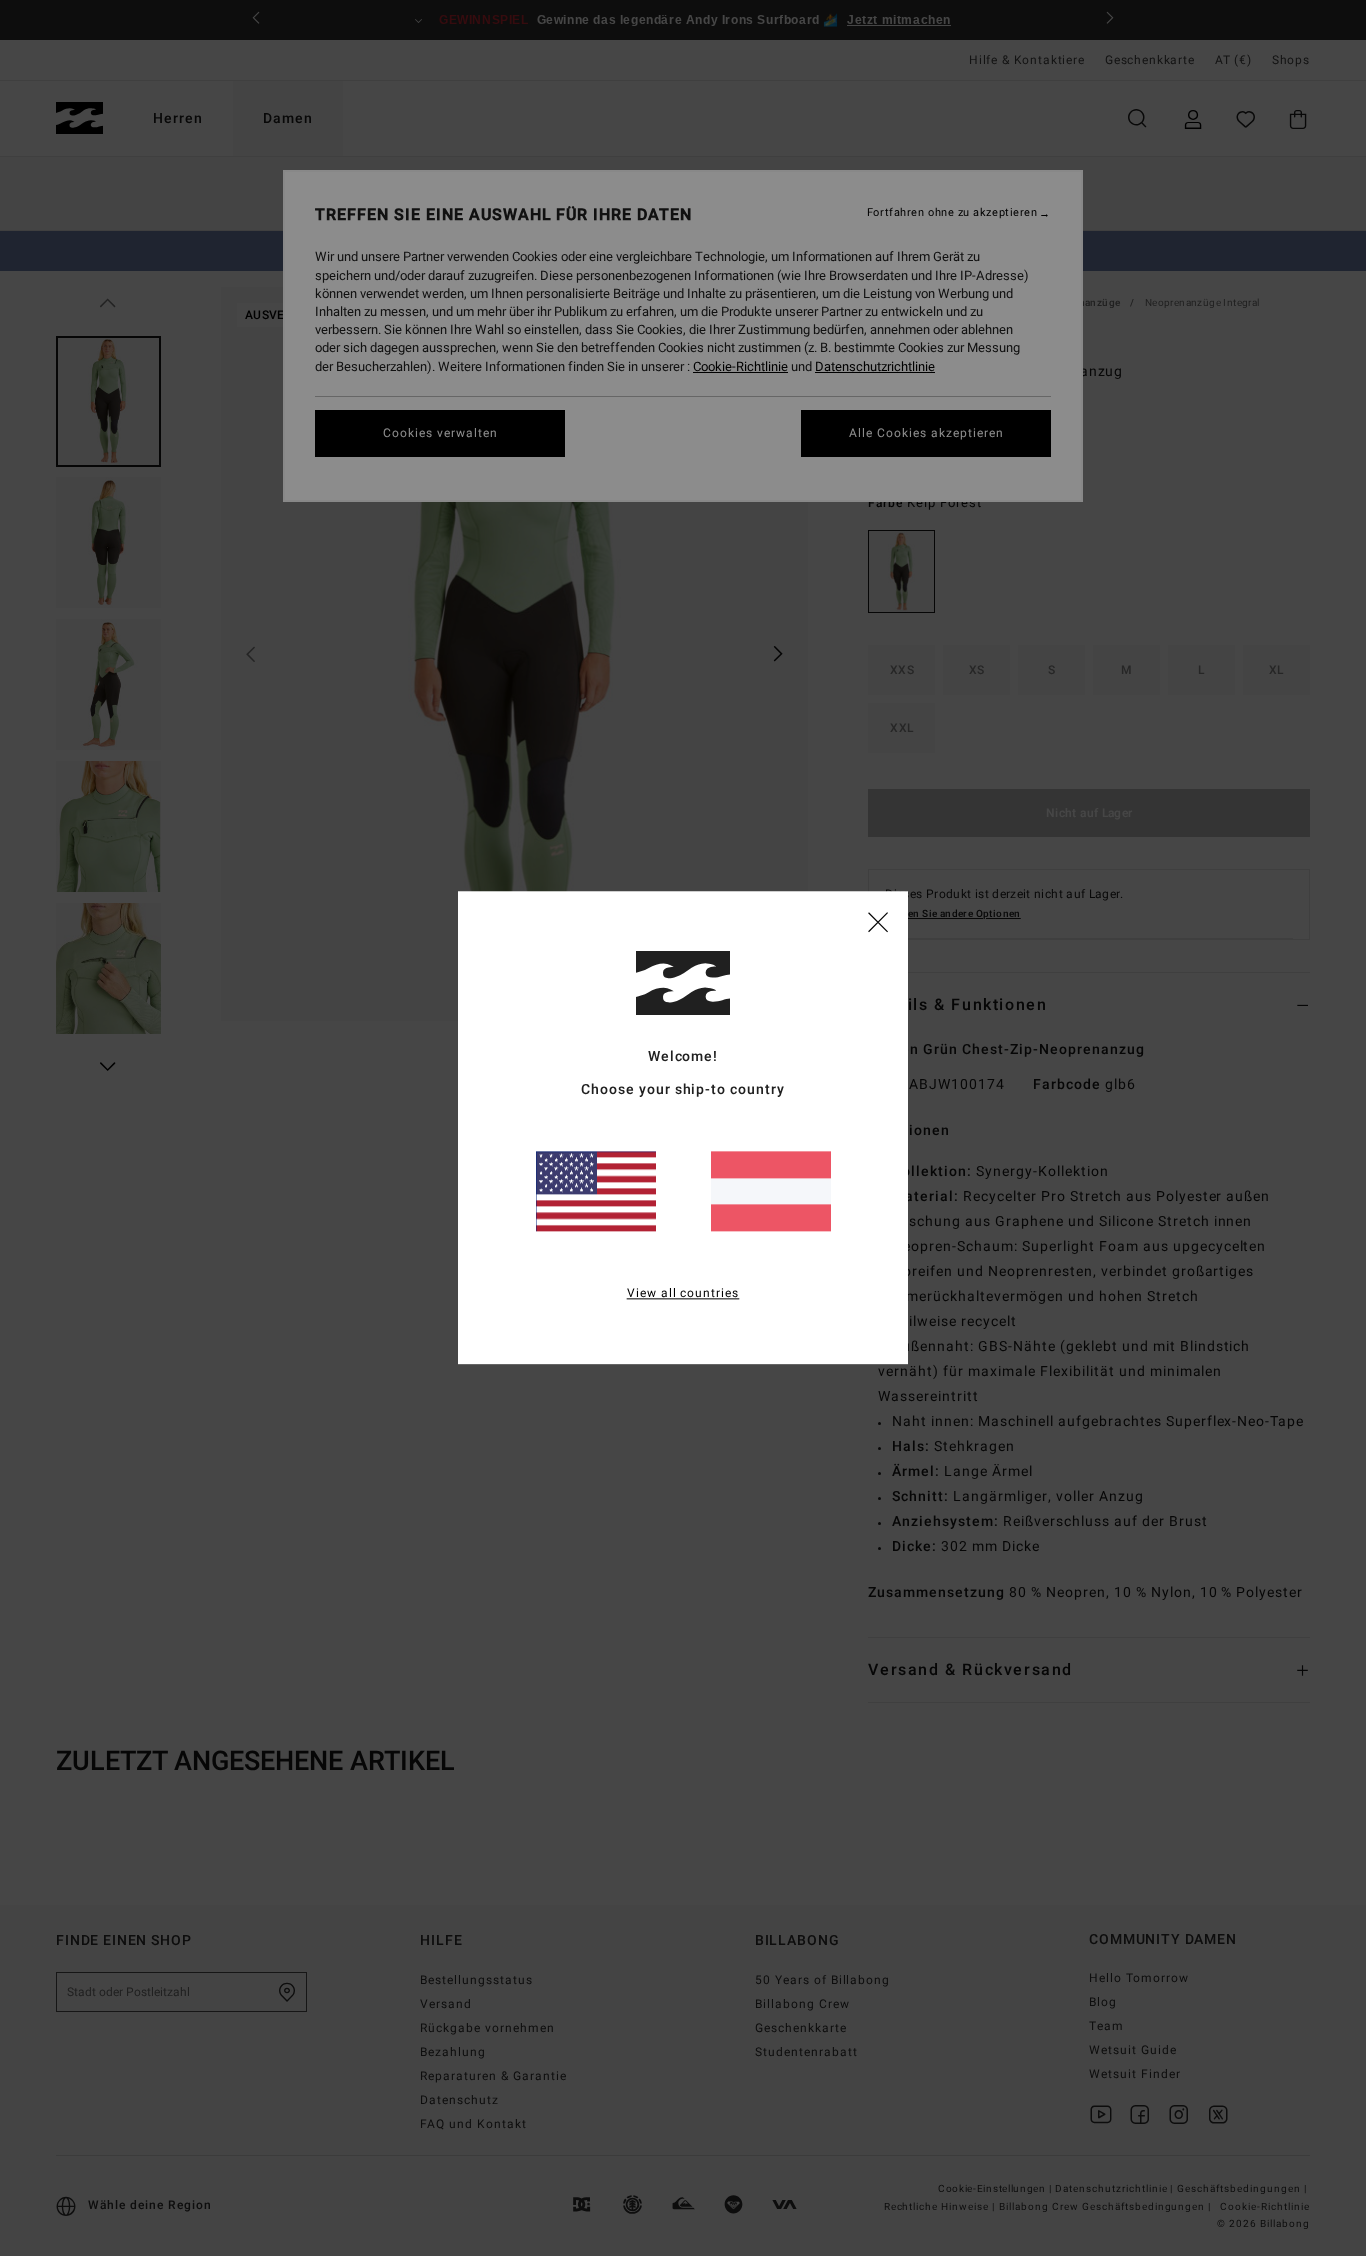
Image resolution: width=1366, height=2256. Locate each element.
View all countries (683, 1294)
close (878, 921)
